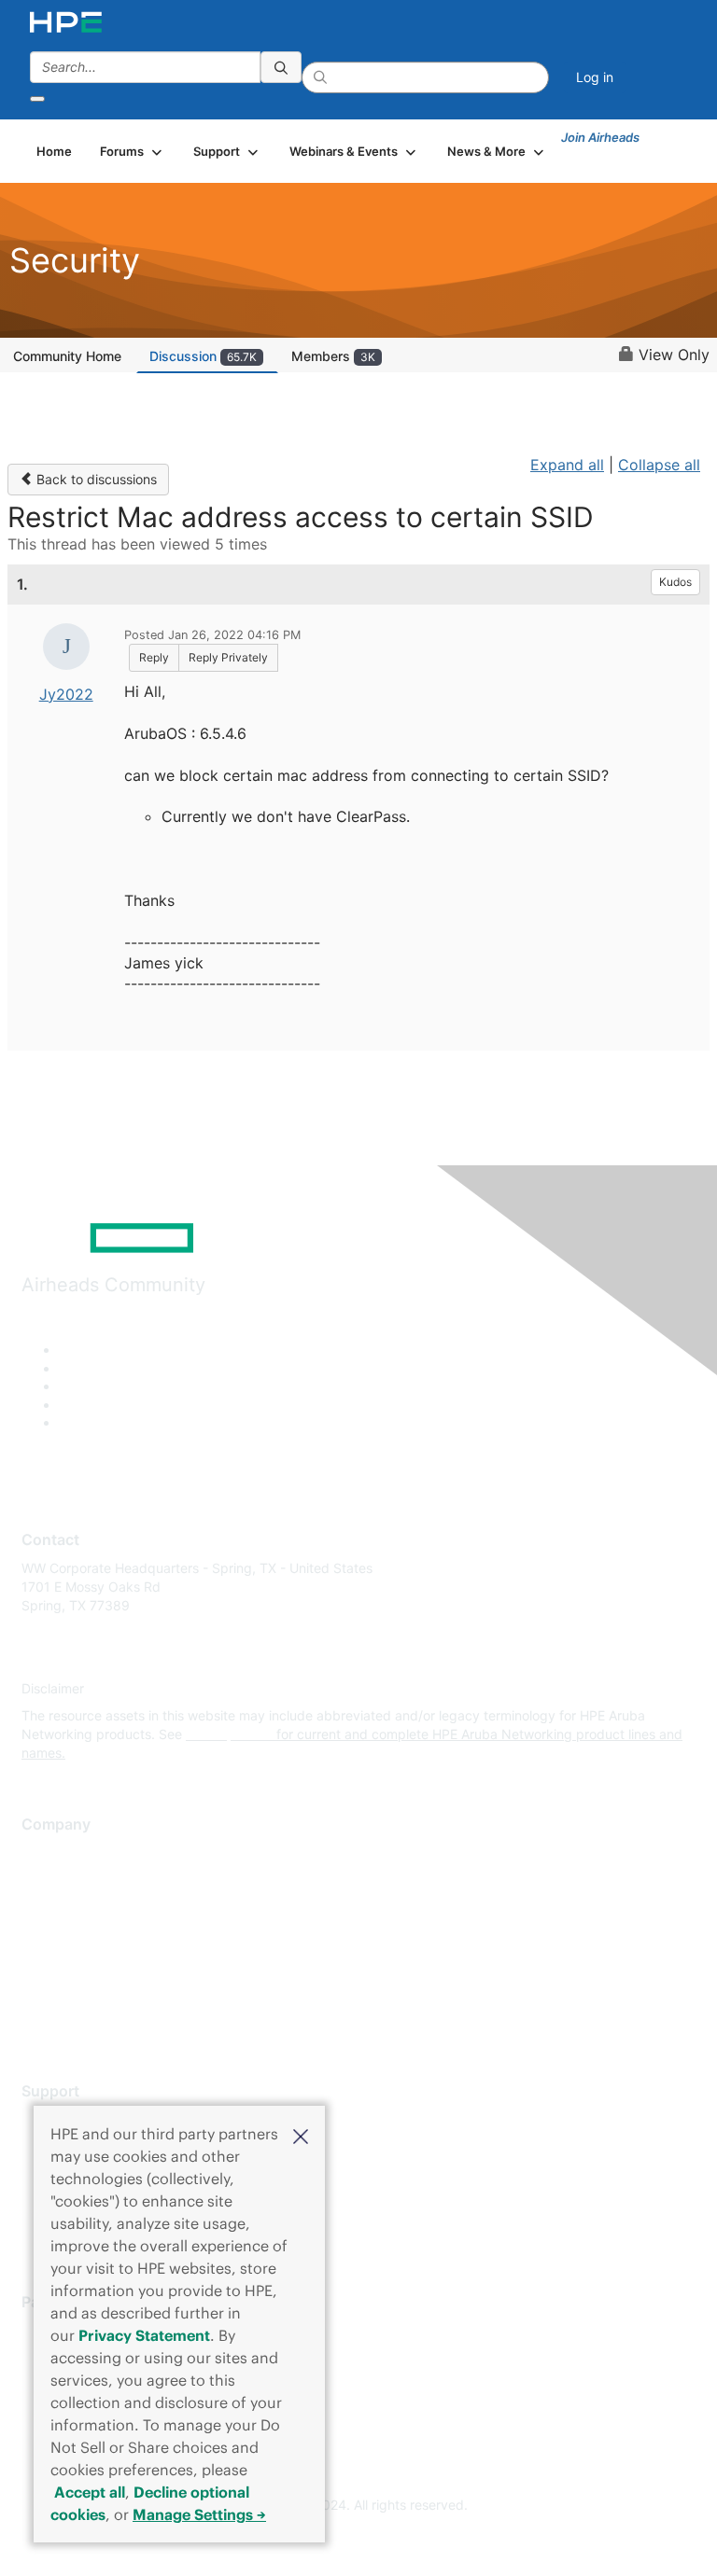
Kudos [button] (675, 582)
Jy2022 (66, 694)
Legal (38, 2019)
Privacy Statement (144, 2335)
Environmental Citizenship (100, 1935)
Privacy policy (64, 1963)
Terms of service (72, 1991)
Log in (595, 77)
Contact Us (56, 1908)
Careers (45, 1880)
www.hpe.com (229, 1734)
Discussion (203, 356)
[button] (301, 2135)
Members (333, 356)
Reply (154, 657)
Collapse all (659, 465)
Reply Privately (228, 657)
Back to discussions (95, 479)
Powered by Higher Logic (359, 2539)
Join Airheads (600, 137)
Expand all (567, 465)
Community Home (67, 356)
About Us (49, 1853)
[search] (281, 67)
